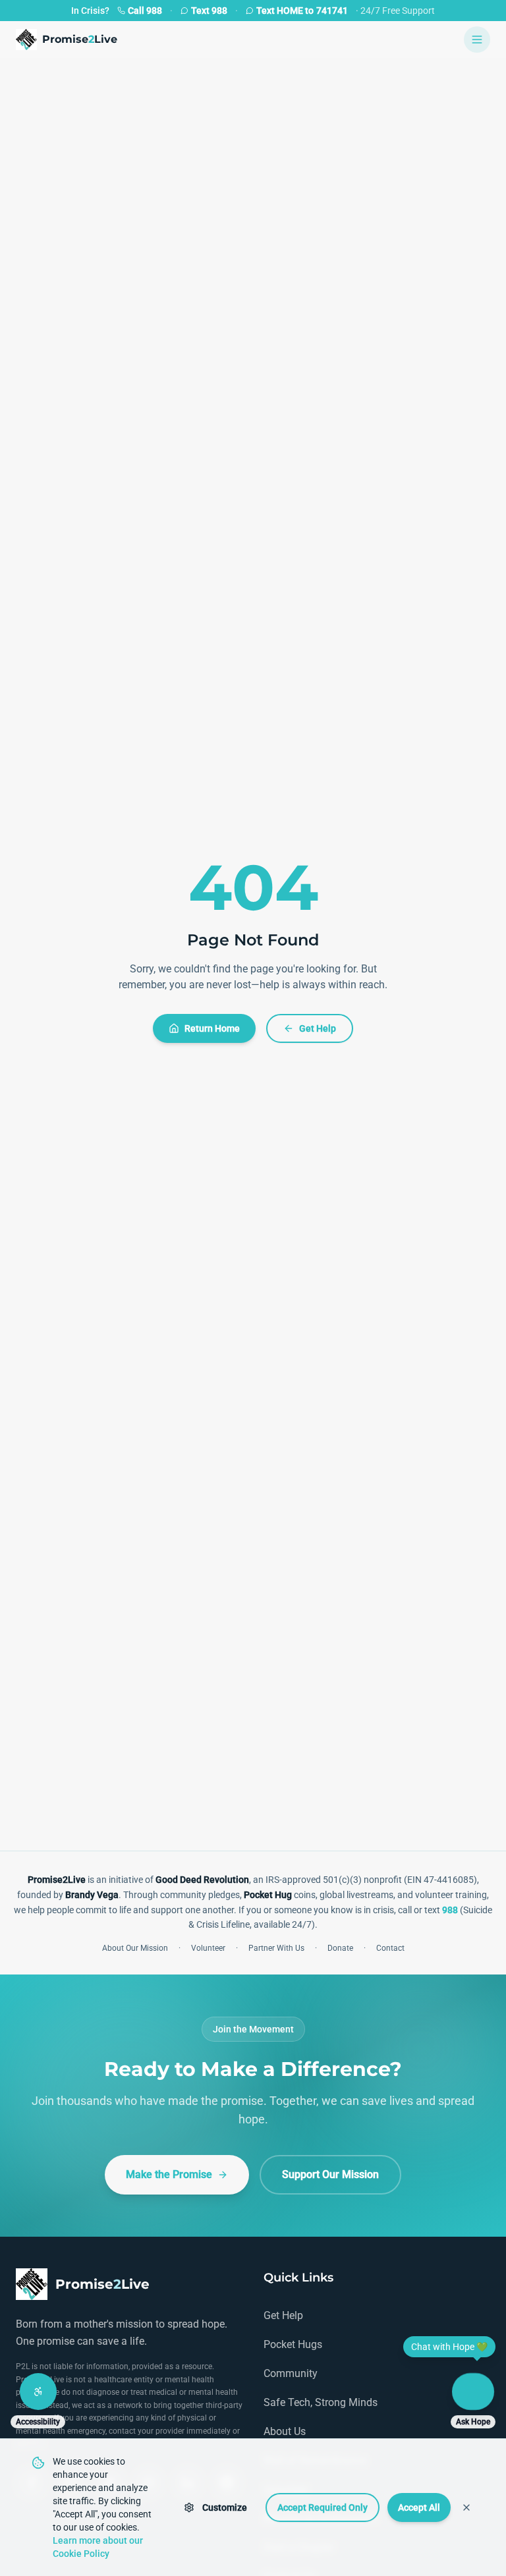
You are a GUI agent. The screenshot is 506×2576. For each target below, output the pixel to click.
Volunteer (208, 1948)
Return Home (212, 1028)
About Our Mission (135, 1948)
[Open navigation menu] (477, 40)
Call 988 (145, 11)
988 (450, 1910)
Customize (225, 2507)
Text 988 (209, 11)
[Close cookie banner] (466, 2507)
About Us (285, 2431)
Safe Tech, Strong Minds (321, 2402)
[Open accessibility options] (38, 2392)
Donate (340, 1948)
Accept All (419, 2507)
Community (291, 2373)
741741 (302, 11)
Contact (390, 1948)
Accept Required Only (323, 2507)
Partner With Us (276, 1948)
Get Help (318, 1028)
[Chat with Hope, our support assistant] (473, 2392)
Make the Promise (169, 2174)
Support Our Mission (330, 2174)
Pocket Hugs (293, 2344)
